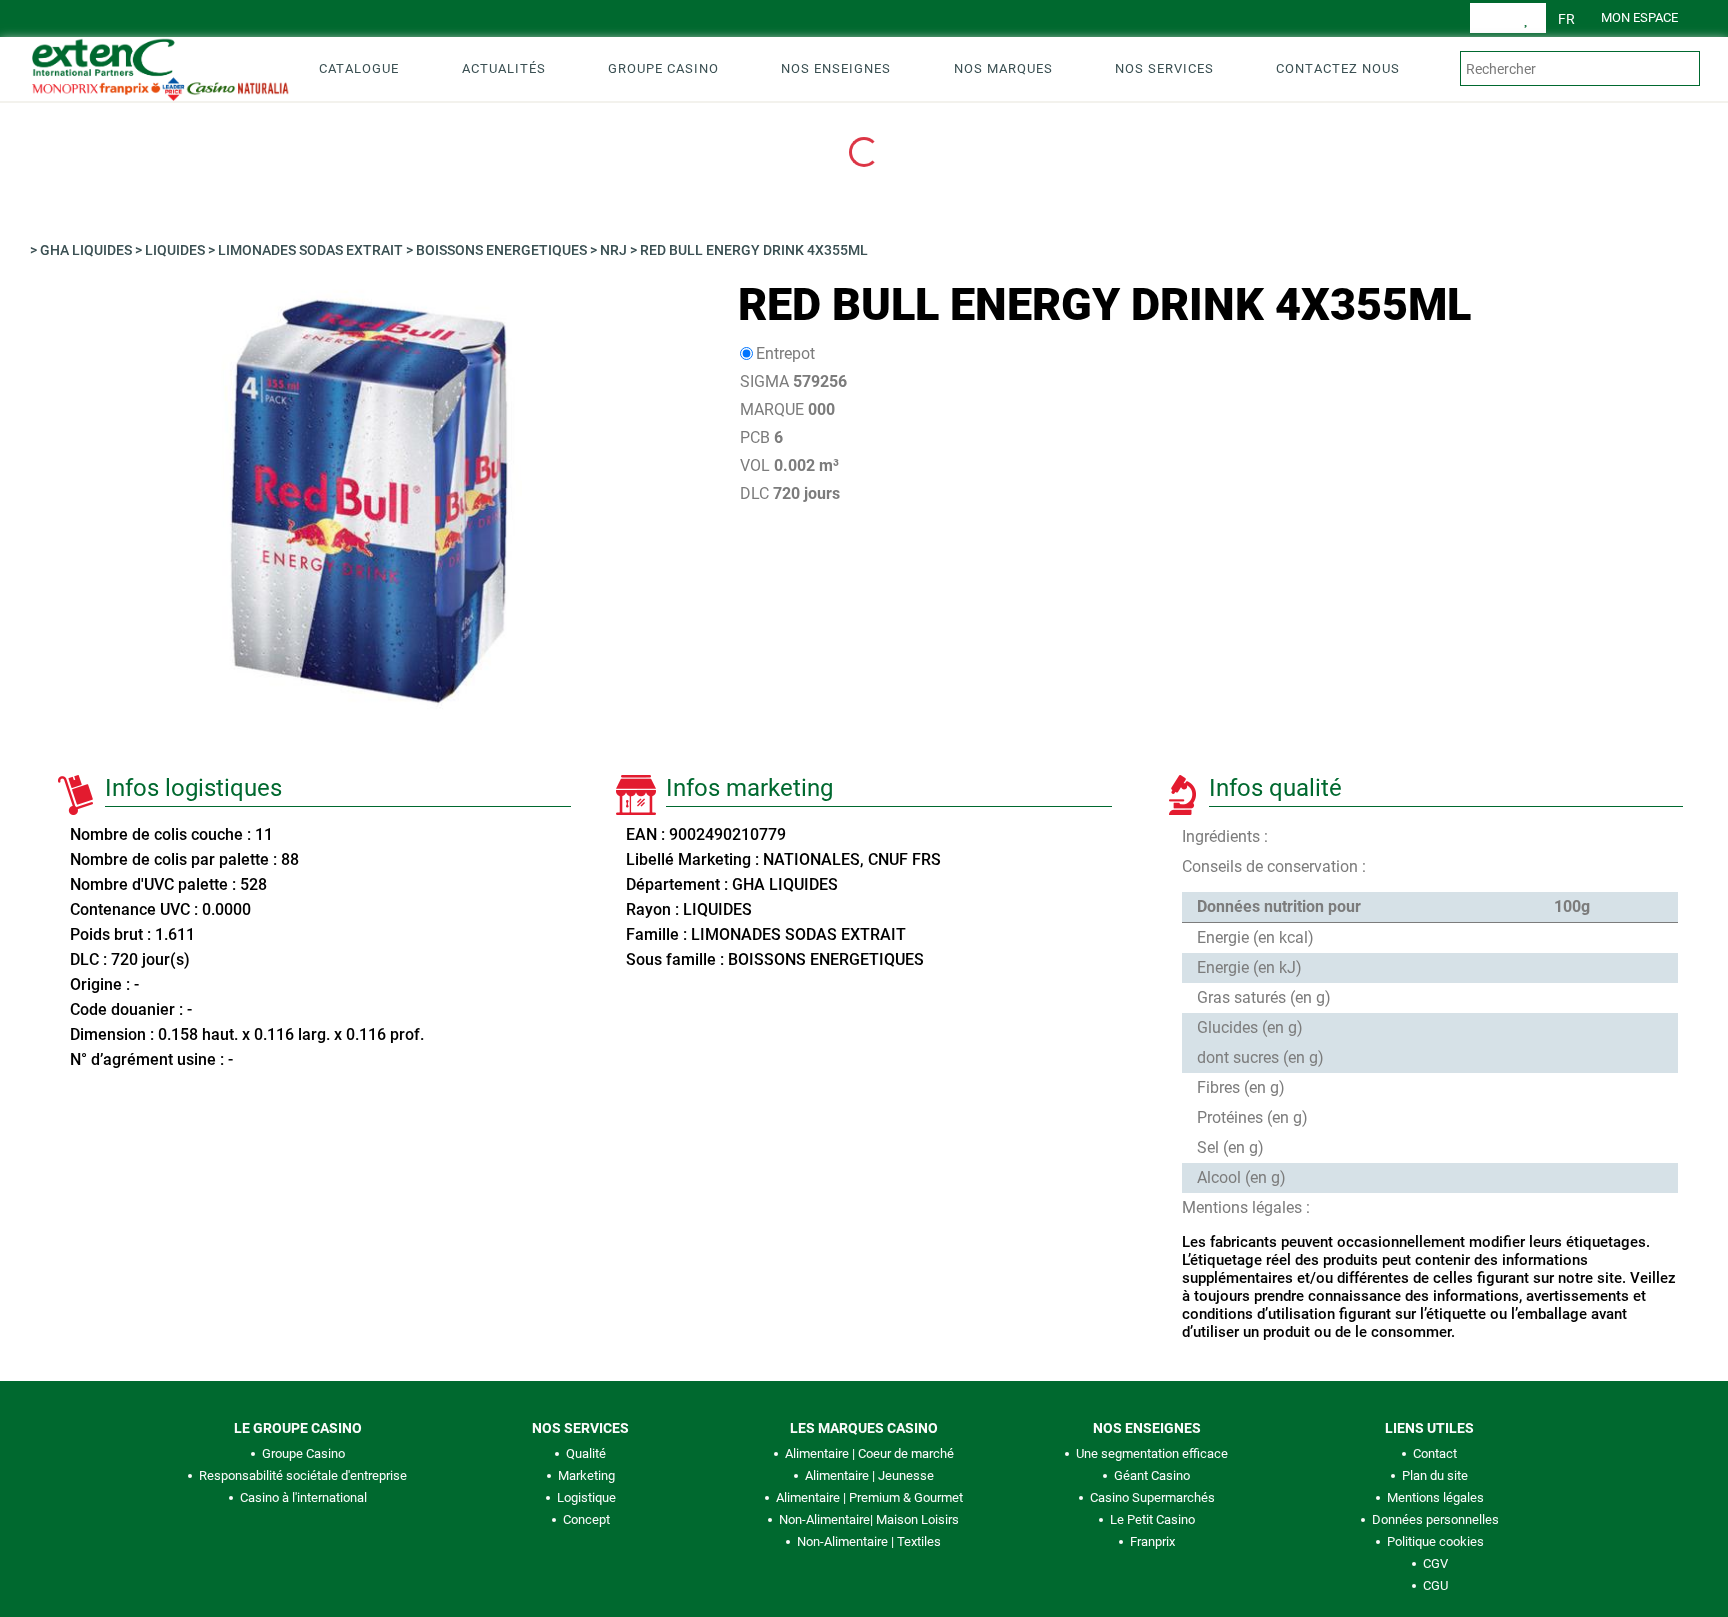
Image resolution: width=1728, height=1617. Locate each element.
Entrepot (785, 353)
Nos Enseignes (836, 68)
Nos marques (1003, 68)
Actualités (504, 68)
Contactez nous (1338, 68)
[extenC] (152, 68)
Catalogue (359, 68)
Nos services (1164, 68)
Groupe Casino (663, 68)
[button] (1566, 19)
